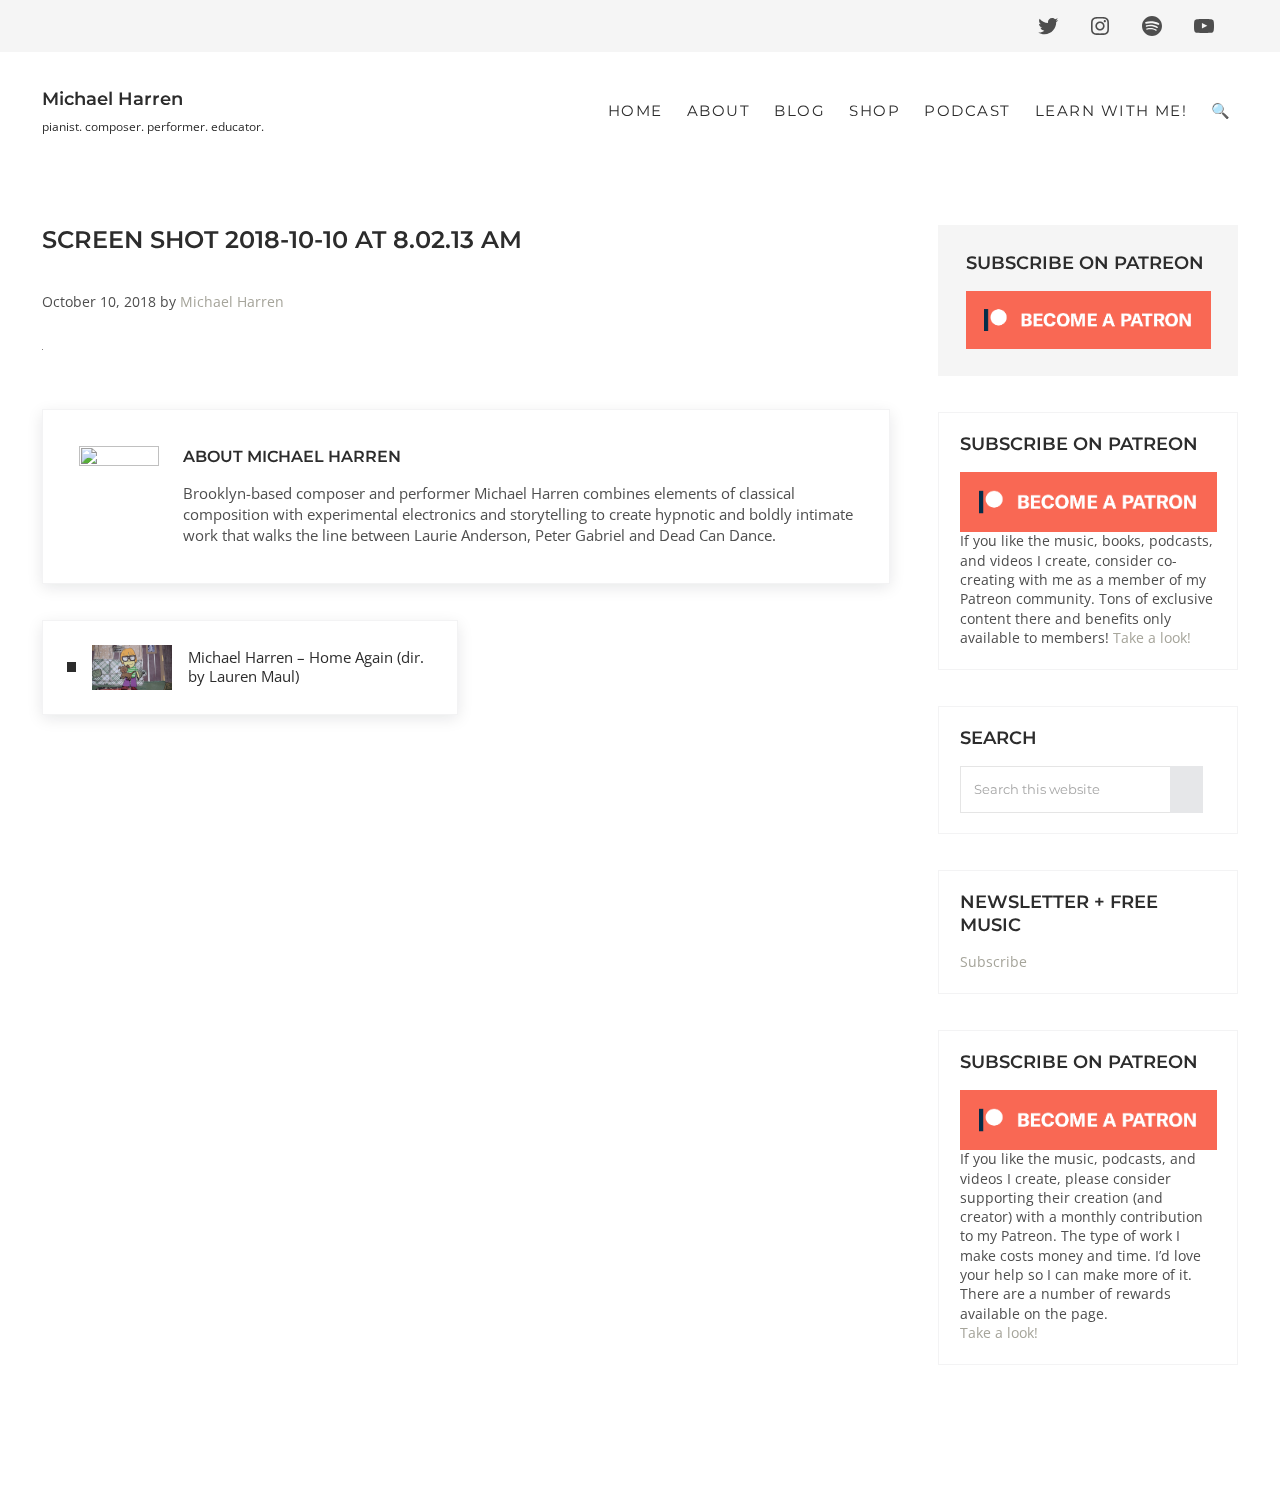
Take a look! (1152, 638)
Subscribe (993, 962)
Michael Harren (112, 99)
